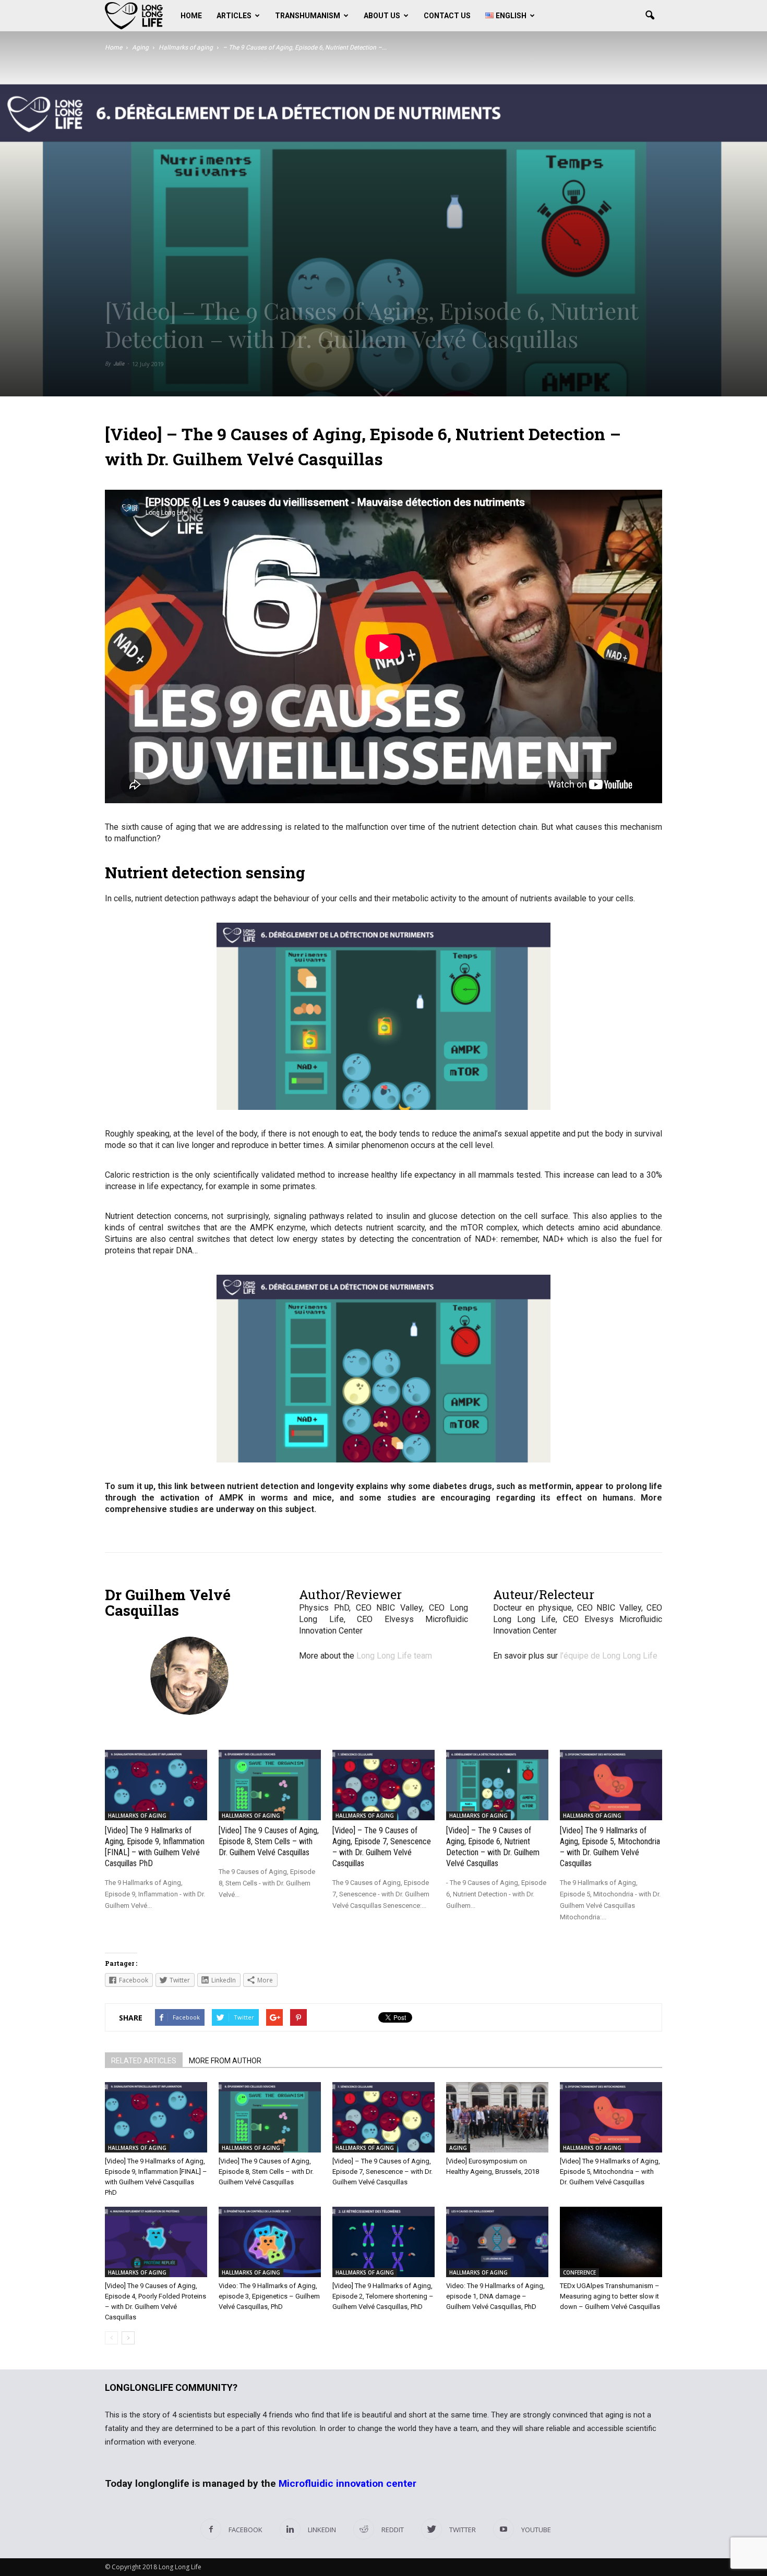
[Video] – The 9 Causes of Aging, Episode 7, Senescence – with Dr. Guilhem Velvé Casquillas (382, 2172)
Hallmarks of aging (137, 1816)
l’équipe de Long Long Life (609, 1656)
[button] (650, 16)
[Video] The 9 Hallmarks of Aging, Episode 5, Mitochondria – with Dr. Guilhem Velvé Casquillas (610, 2172)
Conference (579, 2272)
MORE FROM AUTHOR (225, 2061)
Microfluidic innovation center (347, 2483)
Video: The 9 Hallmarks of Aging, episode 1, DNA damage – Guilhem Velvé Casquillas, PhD (495, 2296)
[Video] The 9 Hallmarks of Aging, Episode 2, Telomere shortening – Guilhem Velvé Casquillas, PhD (383, 2296)
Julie (119, 364)
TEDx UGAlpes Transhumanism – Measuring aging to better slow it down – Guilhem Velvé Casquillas (610, 2296)
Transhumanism (308, 16)
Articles (234, 16)
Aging (458, 2148)
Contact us (447, 16)
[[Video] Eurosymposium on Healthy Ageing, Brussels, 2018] (497, 2117)
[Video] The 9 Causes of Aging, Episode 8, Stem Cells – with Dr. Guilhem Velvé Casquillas (269, 1841)
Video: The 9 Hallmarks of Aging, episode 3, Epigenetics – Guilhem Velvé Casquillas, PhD (269, 2296)
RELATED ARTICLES (144, 2061)
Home (191, 16)
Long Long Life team (394, 1656)
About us (382, 16)
